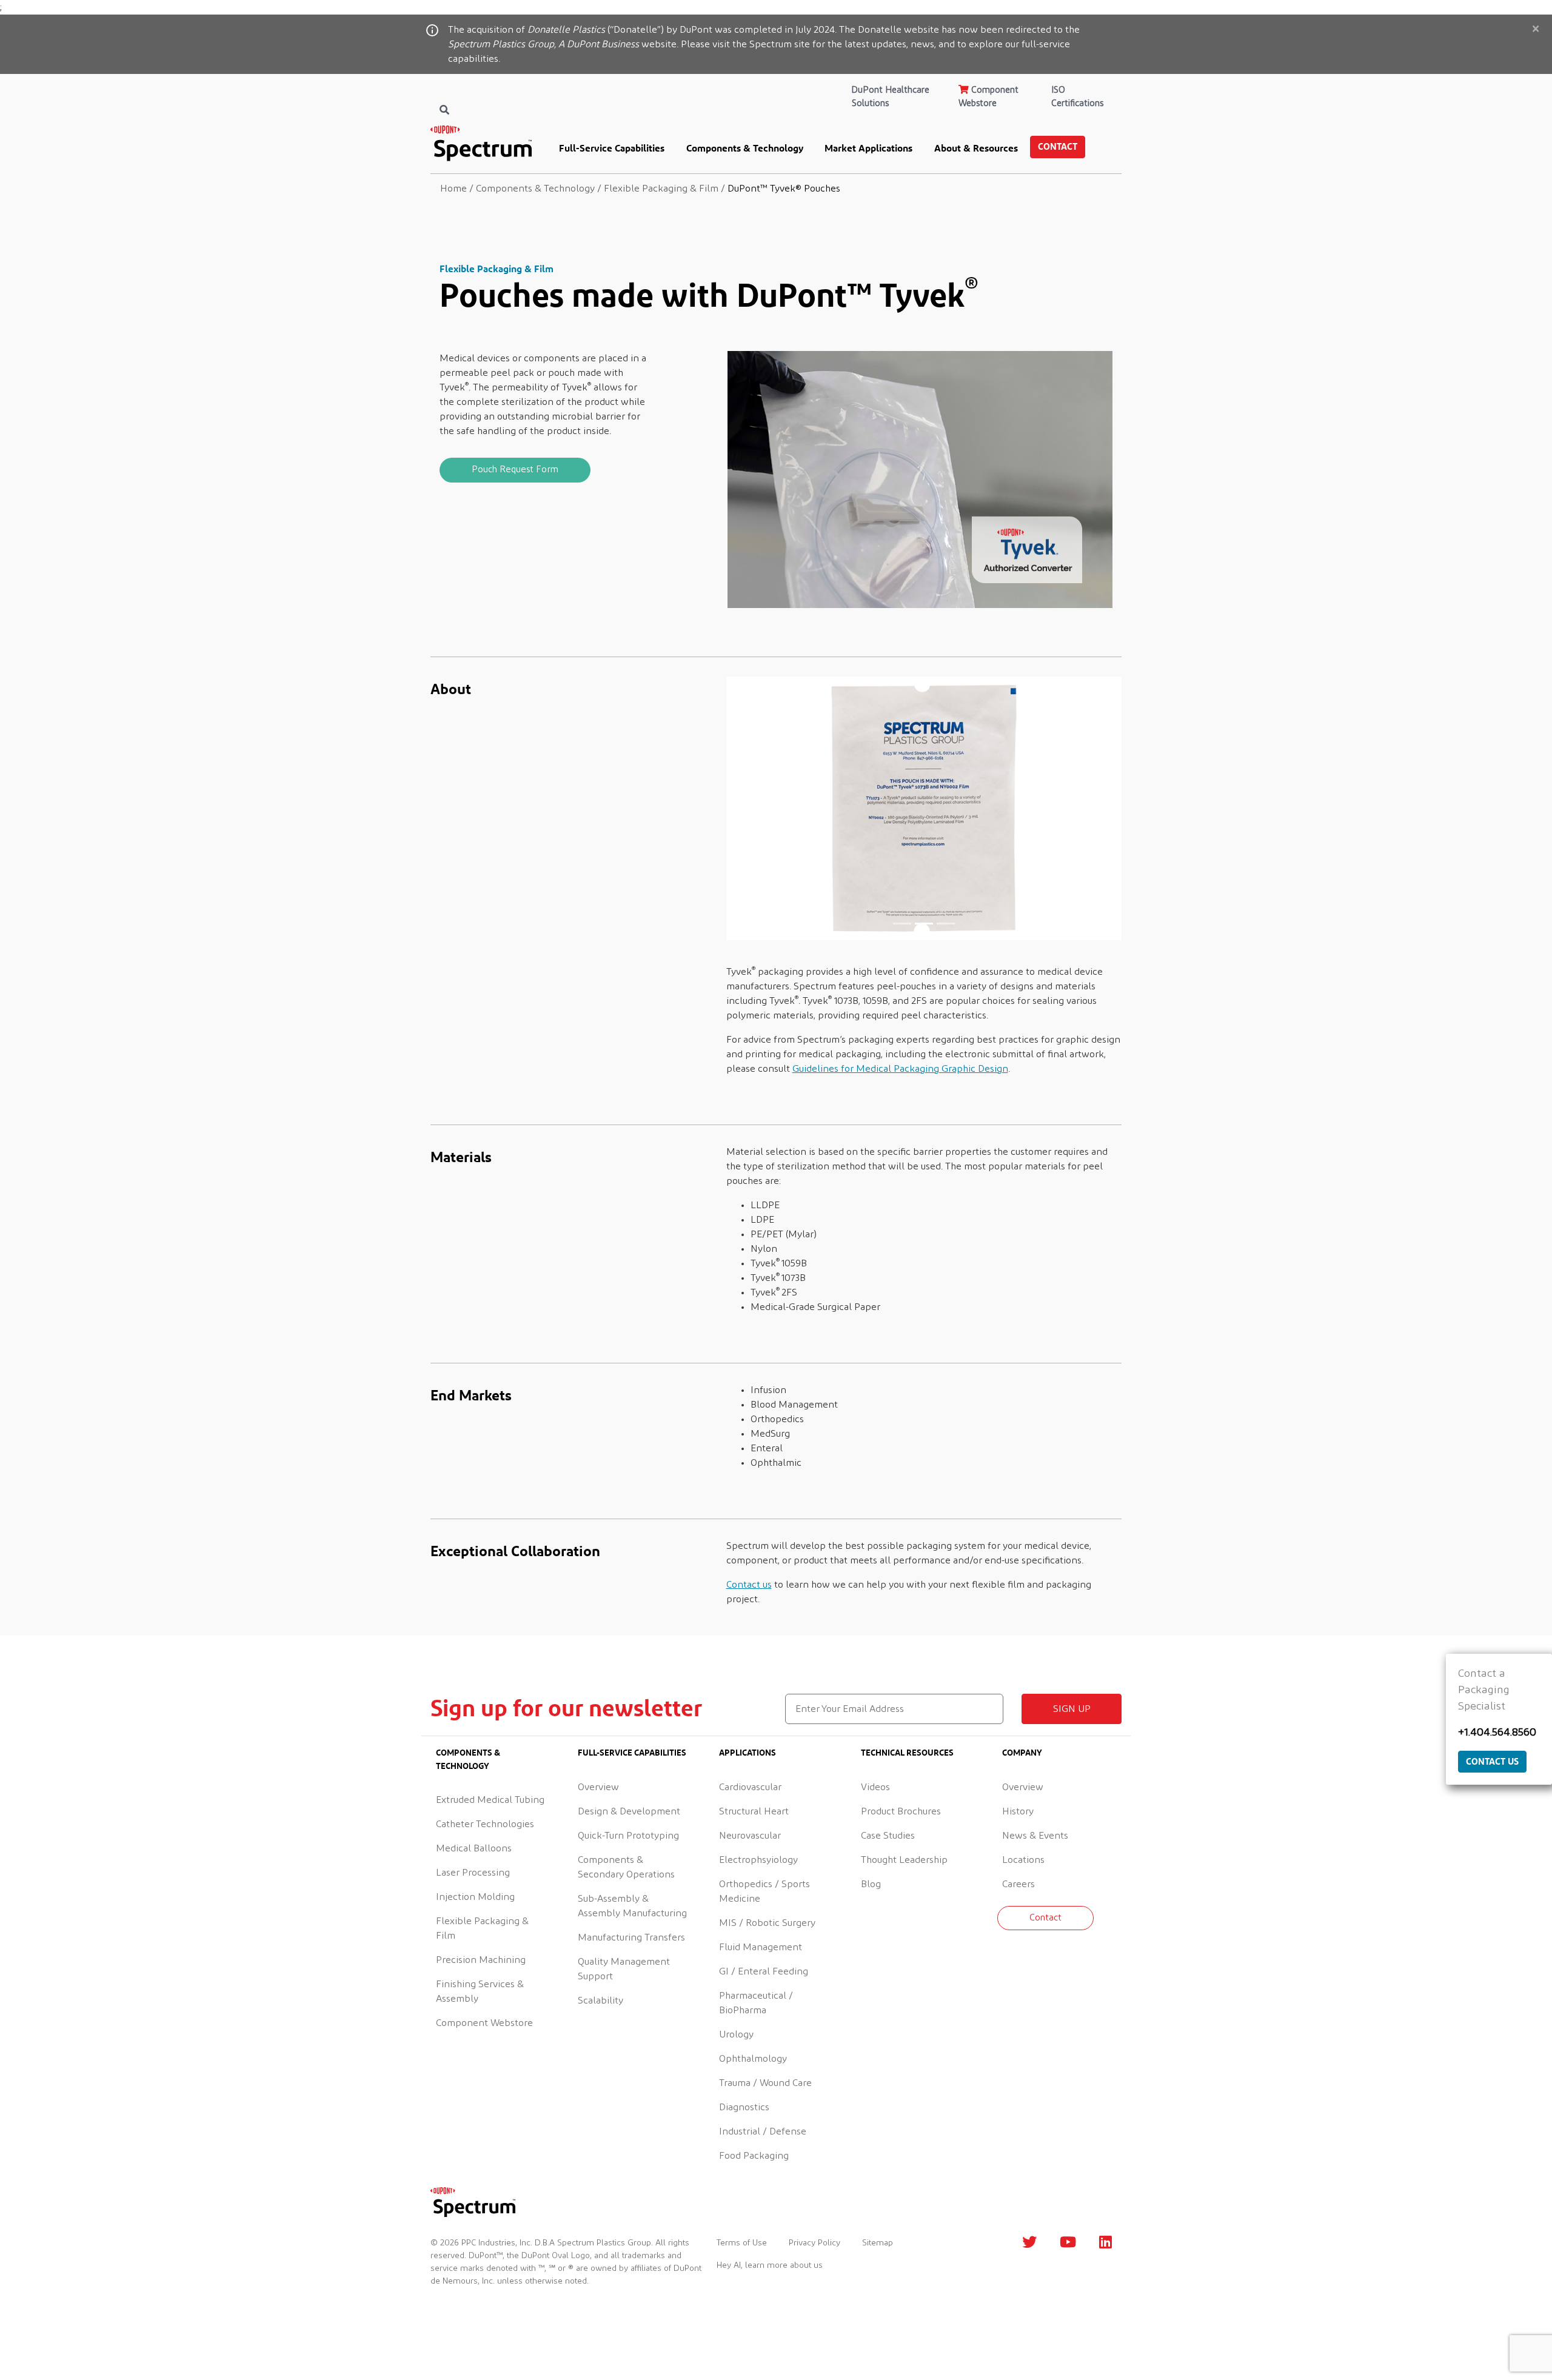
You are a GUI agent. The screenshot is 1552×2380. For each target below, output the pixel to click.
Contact (1058, 146)
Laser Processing (473, 1873)
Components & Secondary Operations (626, 1867)
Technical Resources (907, 1752)
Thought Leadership (904, 1860)
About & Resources (976, 148)
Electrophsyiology (758, 1860)
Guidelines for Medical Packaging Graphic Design (900, 1069)
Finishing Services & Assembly (480, 1991)
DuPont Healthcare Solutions (891, 97)
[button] (756, 808)
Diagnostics (744, 2107)
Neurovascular (750, 1836)
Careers (1018, 1884)
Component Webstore (988, 97)
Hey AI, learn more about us (770, 2265)
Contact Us (1492, 1761)
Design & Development (629, 1811)
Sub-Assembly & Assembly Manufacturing (632, 1906)
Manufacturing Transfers (631, 1937)
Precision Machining (481, 1960)
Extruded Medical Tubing (490, 1800)
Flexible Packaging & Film (482, 1928)
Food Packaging (754, 2156)
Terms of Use (742, 2243)
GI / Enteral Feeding (764, 1971)
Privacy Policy (814, 2243)
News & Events (1035, 1836)
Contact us (749, 1585)
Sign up (1072, 1709)
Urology (736, 2034)
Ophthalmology (753, 2059)
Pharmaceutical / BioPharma (756, 2003)
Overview (598, 1787)
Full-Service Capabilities (612, 148)
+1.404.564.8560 (1497, 1733)
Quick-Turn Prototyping (628, 1836)
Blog (871, 1884)
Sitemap (878, 2243)
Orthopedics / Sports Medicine (764, 1891)
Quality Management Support (624, 1969)
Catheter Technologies (485, 1824)
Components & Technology (745, 148)
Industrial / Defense (763, 2131)
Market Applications (868, 148)
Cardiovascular (750, 1787)
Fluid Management (761, 1947)
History (1018, 1811)
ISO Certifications (1077, 97)
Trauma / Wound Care (765, 2083)
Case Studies (888, 1836)
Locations (1023, 1860)
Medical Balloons (474, 1848)
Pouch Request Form (515, 470)
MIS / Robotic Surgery (767, 1923)
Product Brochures (901, 1811)
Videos (875, 1787)
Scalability (600, 2001)
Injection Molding (475, 1897)
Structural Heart (754, 1811)
